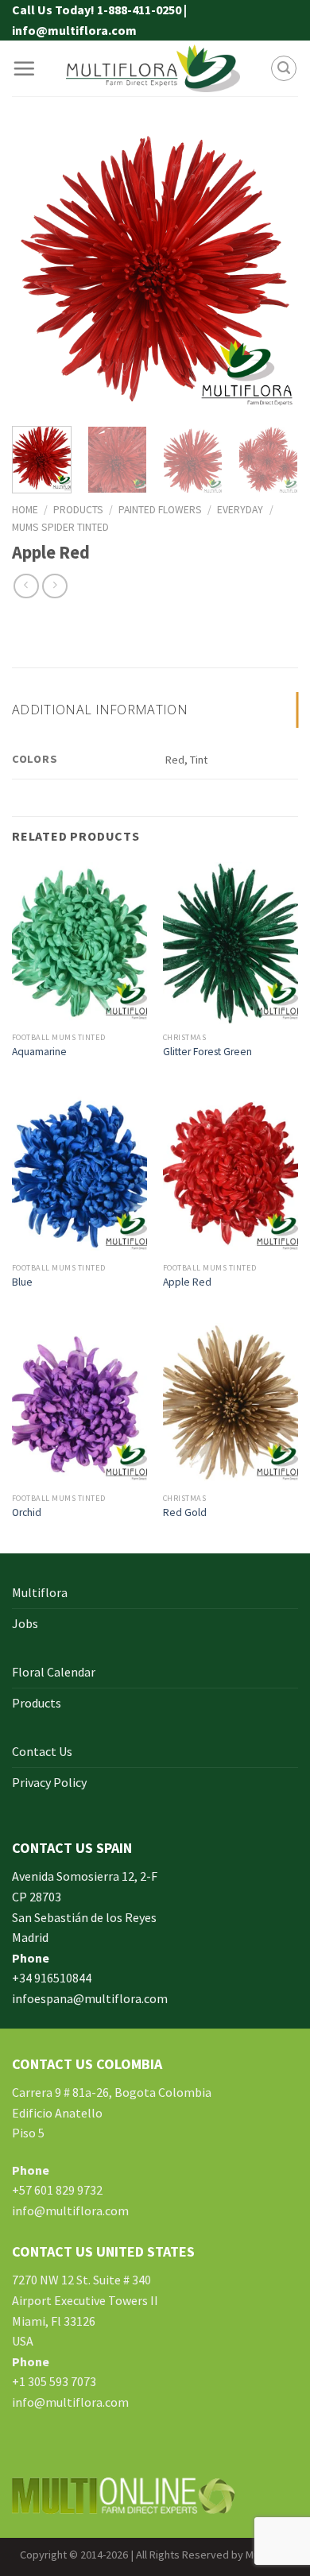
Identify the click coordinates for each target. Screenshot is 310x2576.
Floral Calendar (54, 1672)
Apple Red (187, 1282)
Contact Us (42, 1751)
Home (25, 510)
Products (78, 510)
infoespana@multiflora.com (90, 1998)
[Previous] (37, 271)
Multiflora (40, 1592)
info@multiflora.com (70, 2210)
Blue (22, 1282)
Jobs (25, 1623)
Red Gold (185, 1512)
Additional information (100, 710)
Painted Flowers (160, 510)
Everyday (240, 510)
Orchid (27, 1512)
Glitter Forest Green (207, 1052)
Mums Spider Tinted (60, 527)
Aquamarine (39, 1052)
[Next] (273, 271)
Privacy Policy (49, 1782)
